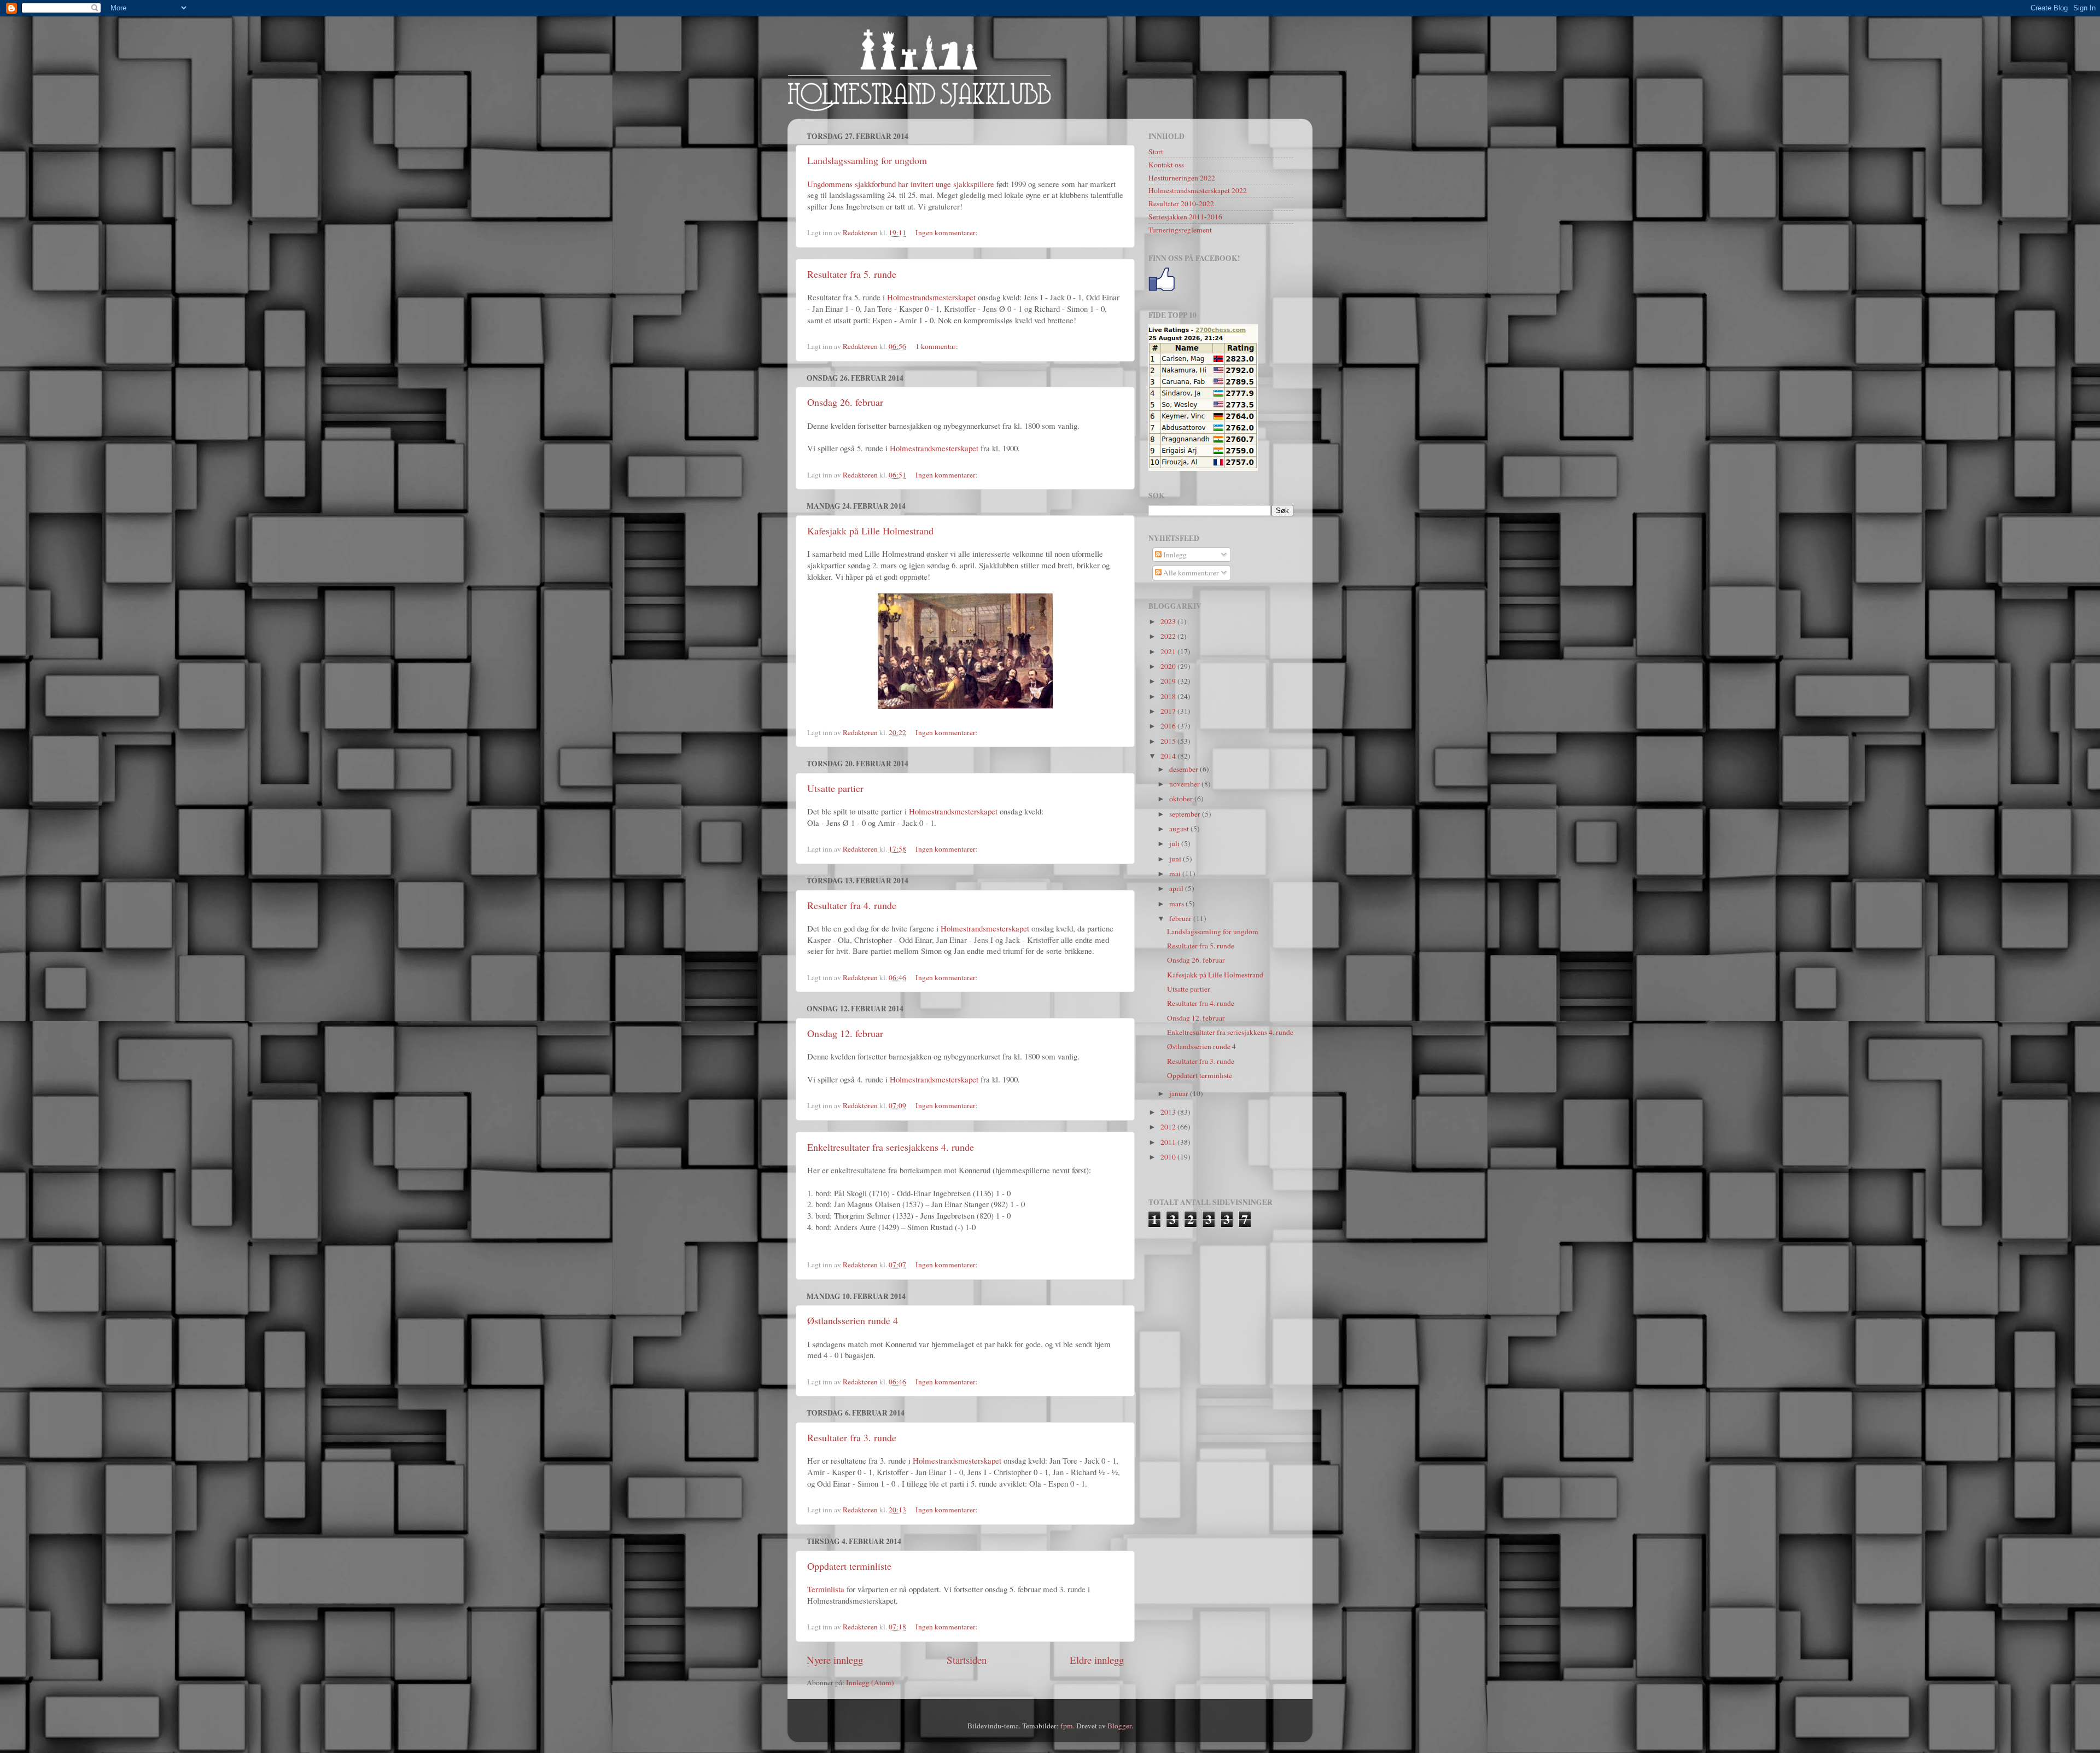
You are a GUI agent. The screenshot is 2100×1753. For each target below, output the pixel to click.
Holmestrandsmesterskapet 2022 (1198, 190)
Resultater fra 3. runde (852, 1437)
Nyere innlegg (835, 1660)
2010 (1169, 1157)
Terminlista (826, 1589)
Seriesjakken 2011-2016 (1185, 217)
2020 (1169, 666)
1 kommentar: (938, 346)
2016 (1169, 726)
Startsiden (967, 1660)
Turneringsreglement (1180, 230)
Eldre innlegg (1097, 1660)
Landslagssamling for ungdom (867, 160)
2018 (1169, 696)
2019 (1169, 681)
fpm (1067, 1726)
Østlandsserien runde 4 (853, 1320)
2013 (1169, 1112)
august (1180, 829)
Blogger (1119, 1726)
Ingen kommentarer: (947, 232)
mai (1176, 873)
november (1185, 784)
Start (1156, 152)
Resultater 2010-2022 (1181, 203)
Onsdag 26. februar (845, 402)
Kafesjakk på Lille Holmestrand (870, 531)
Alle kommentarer (1190, 573)
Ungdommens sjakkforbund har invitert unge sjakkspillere (901, 184)
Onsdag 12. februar (845, 1033)
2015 (1169, 741)
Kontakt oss (1166, 165)
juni (1176, 859)
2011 (1169, 1142)
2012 (1169, 1127)
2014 (1169, 756)
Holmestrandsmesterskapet (931, 297)
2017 (1169, 711)
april (1177, 888)
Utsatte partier (835, 788)
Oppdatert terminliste (849, 1566)
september (1186, 814)
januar (1180, 1093)
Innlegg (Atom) (870, 1682)
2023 (1169, 621)
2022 (1169, 636)
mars (1177, 904)
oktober (1182, 799)
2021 (1169, 651)
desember (1185, 769)
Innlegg (1174, 555)
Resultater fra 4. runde (852, 905)
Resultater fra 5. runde (852, 274)
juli (1175, 843)
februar (1181, 918)
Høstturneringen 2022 (1182, 178)
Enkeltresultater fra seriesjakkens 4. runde (891, 1147)
